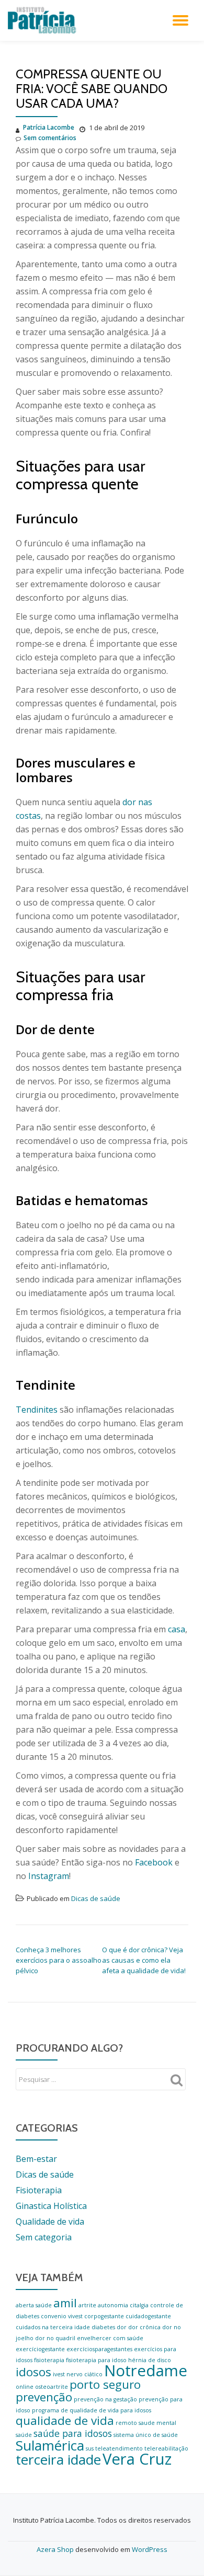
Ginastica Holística (51, 2206)
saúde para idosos (73, 2433)
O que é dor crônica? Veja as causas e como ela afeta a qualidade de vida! (144, 1960)
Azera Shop (55, 2549)
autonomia (113, 2305)
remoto (126, 2423)
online (25, 2387)
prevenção (44, 2397)
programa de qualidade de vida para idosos (92, 2410)
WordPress (150, 2549)
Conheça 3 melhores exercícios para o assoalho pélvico (59, 1960)
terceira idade (58, 2459)
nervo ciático (84, 2374)
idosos (33, 2372)
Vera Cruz (137, 2459)
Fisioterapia (39, 2190)
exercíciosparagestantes (99, 2349)
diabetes (103, 2327)
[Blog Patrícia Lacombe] (44, 20)
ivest (59, 2374)
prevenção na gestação (105, 2399)
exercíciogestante (40, 2349)
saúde (24, 2435)
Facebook (154, 1862)
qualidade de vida (65, 2420)
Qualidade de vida (50, 2222)
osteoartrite (52, 2387)
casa (177, 1629)
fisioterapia (49, 2360)
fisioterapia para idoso (96, 2360)
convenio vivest (62, 2316)
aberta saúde (34, 2305)
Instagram (49, 1876)
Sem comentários (50, 138)
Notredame (146, 2371)
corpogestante (104, 2316)
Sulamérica (50, 2445)
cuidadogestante (148, 2316)
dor (122, 2327)
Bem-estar (36, 2159)
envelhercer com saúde (110, 2338)
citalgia (139, 2305)
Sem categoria (44, 2237)
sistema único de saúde (146, 2435)
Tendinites (37, 1410)
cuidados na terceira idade (53, 2327)
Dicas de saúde (96, 1898)
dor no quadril (55, 2338)
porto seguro (105, 2384)
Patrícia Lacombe (49, 127)
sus (90, 2448)
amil (65, 2303)
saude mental (157, 2423)
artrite (87, 2305)
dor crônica (144, 2327)
